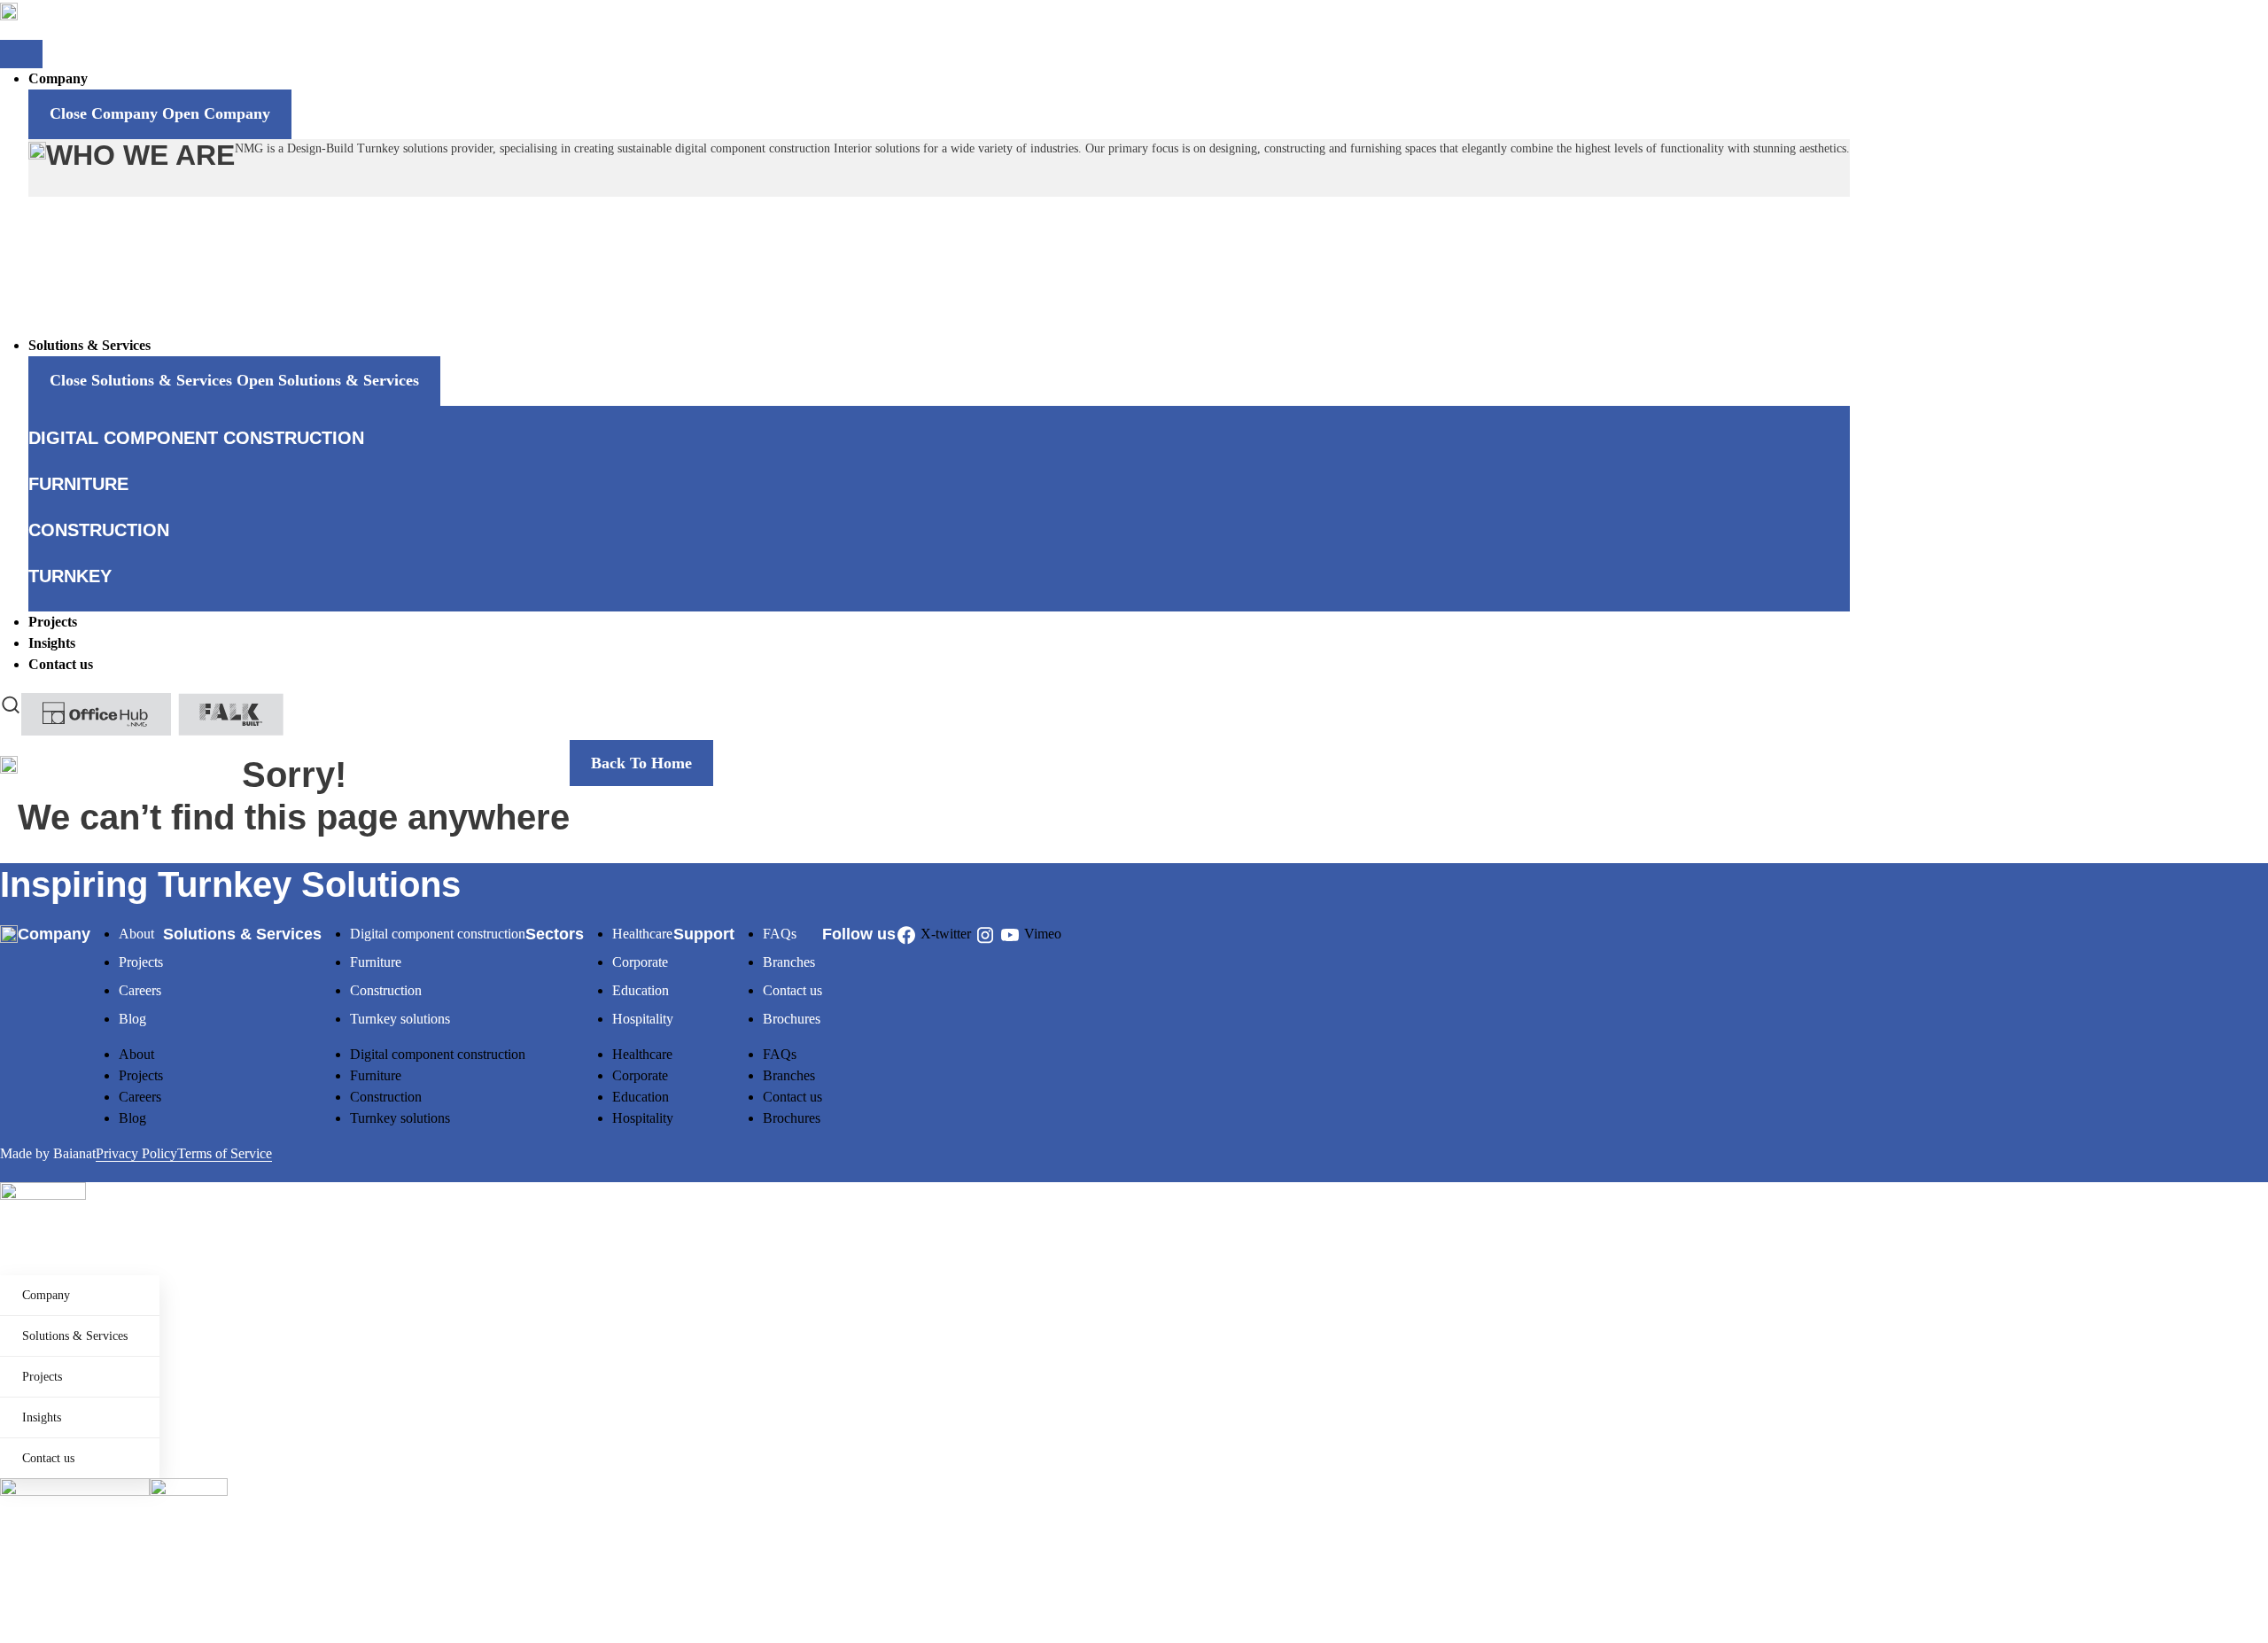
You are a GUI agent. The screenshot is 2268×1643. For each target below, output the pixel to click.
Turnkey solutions (400, 1019)
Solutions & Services (75, 1336)
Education (641, 990)
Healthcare (642, 934)
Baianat (74, 1153)
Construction (386, 990)
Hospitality (643, 1019)
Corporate (640, 962)
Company (46, 1295)
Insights (42, 1417)
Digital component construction (438, 934)
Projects (141, 962)
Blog (132, 1019)
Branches (789, 962)
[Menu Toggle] (21, 54)
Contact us (792, 990)
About (136, 934)
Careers (140, 990)
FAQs (780, 934)
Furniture (376, 962)
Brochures (792, 1019)
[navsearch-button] (11, 704)
